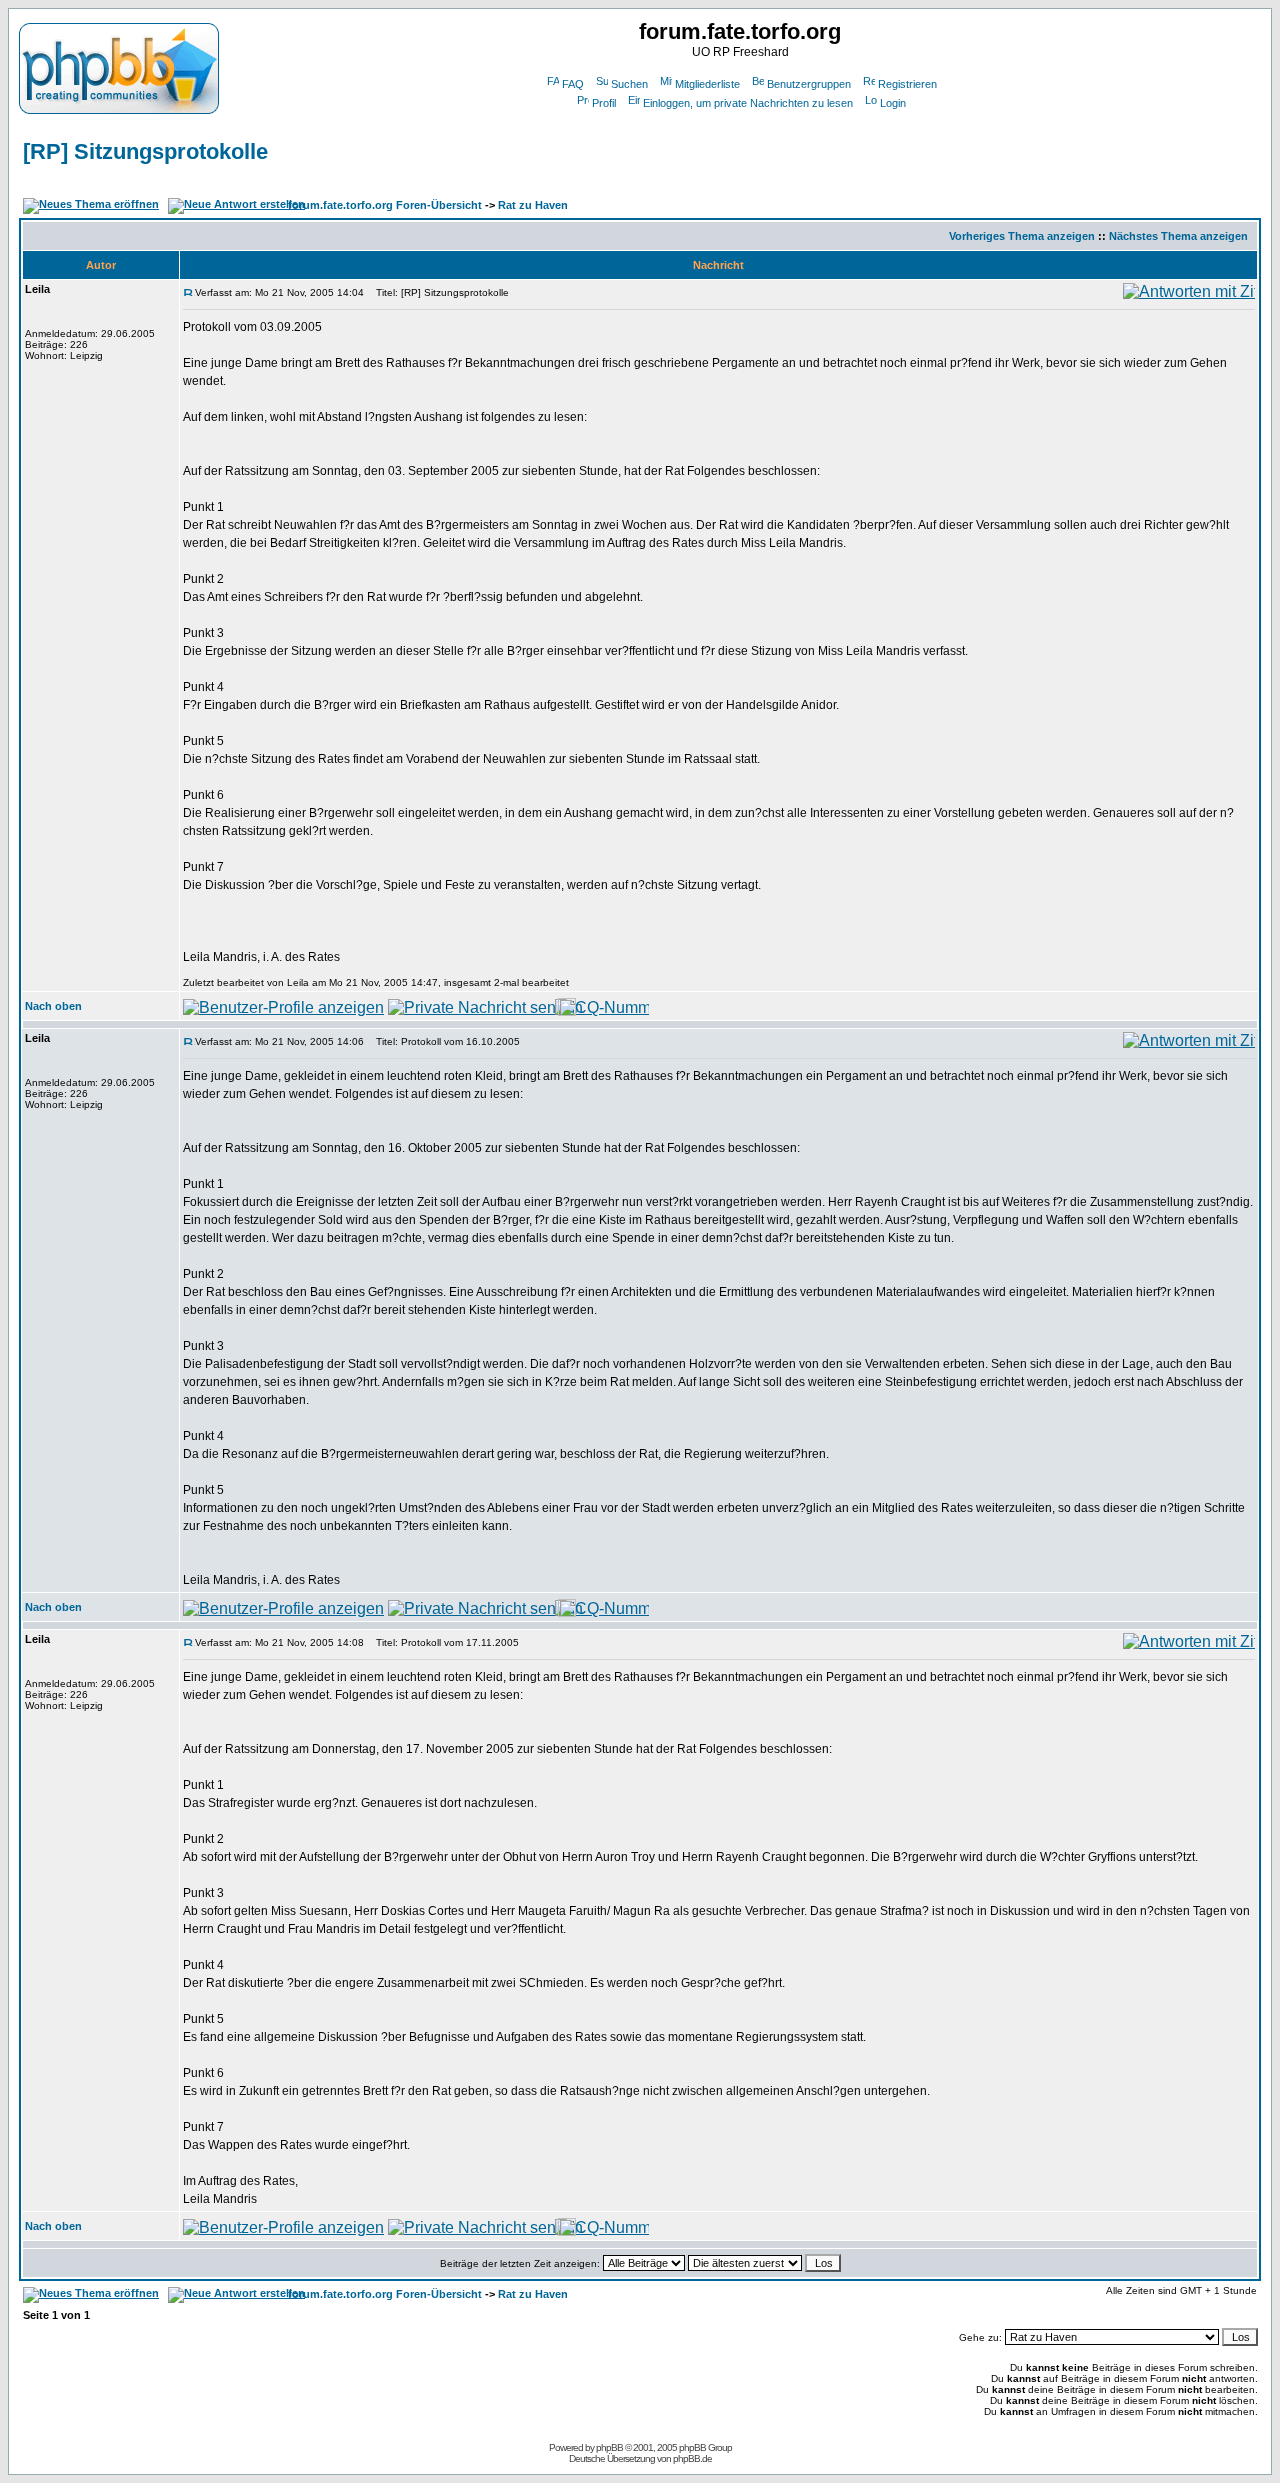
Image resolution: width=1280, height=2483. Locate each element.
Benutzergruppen (809, 84)
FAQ (573, 84)
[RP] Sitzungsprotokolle (145, 151)
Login (893, 103)
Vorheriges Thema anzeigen (1022, 236)
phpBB (609, 2447)
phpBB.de (692, 2458)
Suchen (629, 84)
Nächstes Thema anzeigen (1178, 236)
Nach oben (53, 1006)
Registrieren (907, 84)
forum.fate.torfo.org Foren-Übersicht (385, 205)
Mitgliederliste (707, 84)
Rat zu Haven (533, 205)
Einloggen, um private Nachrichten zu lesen (748, 103)
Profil (604, 103)
